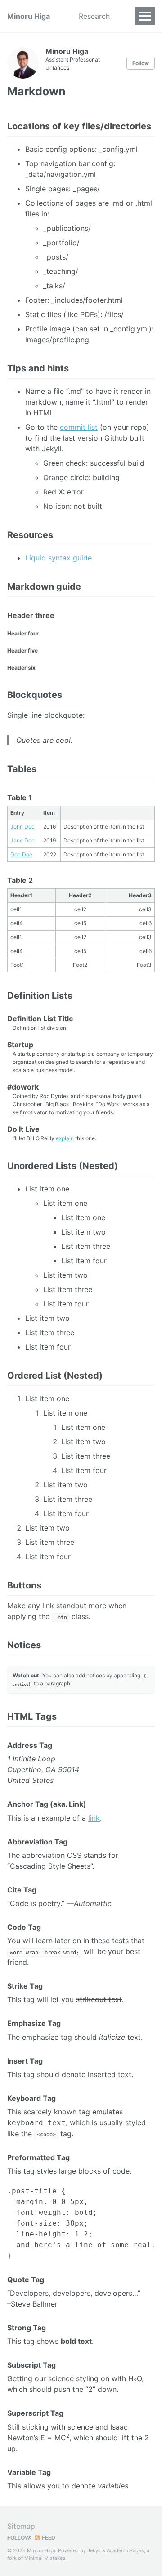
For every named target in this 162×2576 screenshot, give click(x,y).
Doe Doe (21, 854)
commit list (79, 427)
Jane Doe (22, 840)
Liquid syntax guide (58, 558)
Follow (141, 63)
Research (94, 16)
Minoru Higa (29, 16)
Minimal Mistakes (45, 2558)
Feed (48, 2538)
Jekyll (94, 2550)
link (94, 1818)
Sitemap (21, 2526)
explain (65, 1138)
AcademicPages (125, 2550)
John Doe (22, 827)
